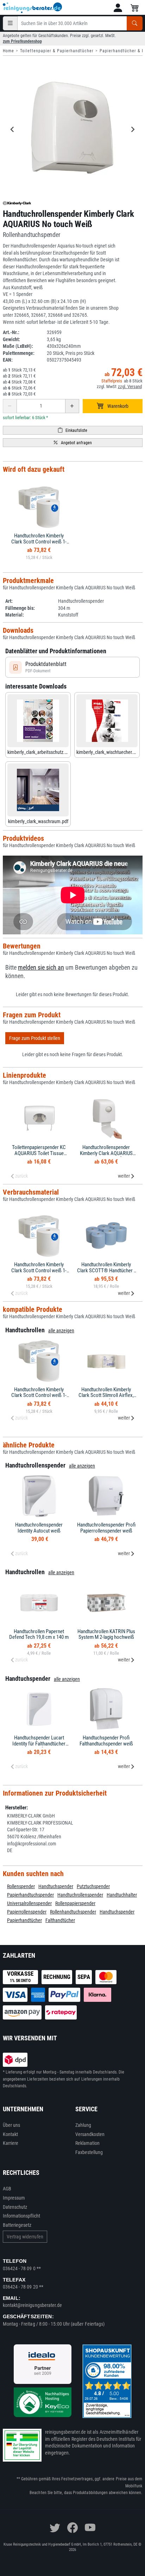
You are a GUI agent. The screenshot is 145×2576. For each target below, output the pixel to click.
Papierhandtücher (24, 1920)
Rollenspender (21, 1886)
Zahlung (83, 2125)
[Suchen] (135, 23)
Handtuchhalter (122, 1895)
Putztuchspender (93, 1886)
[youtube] (90, 2528)
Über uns (12, 2125)
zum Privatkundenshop (22, 41)
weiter (124, 1176)
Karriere (11, 2143)
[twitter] (55, 2528)
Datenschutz (15, 2207)
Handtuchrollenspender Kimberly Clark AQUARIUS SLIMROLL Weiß (106, 1153)
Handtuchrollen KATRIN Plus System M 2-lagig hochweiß (106, 1634)
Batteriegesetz (17, 2225)
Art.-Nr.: (11, 332)
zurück (21, 1176)
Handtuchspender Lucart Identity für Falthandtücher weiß (39, 1744)
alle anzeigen (61, 1331)
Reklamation (88, 2143)
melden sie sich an (41, 968)
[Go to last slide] (13, 130)
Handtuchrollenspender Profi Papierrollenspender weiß (106, 1528)
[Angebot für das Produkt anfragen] (73, 443)
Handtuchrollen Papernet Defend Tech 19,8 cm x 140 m (39, 1634)
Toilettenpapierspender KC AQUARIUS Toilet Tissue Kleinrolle (39, 1153)
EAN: (8, 360)
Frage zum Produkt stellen (35, 1038)
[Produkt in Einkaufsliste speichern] (73, 430)
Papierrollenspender (27, 1912)
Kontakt (11, 2134)
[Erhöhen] (72, 406)
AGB (7, 2189)
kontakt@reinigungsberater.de (33, 2305)
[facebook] (72, 2528)
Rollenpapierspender (75, 1903)
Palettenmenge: (19, 353)
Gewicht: (11, 339)
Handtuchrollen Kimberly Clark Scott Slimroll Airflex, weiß (106, 1395)
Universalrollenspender (29, 1903)
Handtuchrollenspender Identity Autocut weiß (39, 1528)
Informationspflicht (21, 2216)
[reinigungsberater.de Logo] (33, 8)
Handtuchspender (56, 1886)
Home (8, 51)
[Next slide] (133, 130)
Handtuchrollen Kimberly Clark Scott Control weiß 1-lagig (39, 542)
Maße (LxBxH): (18, 346)
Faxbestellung (89, 2152)
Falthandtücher (60, 1920)
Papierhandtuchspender (30, 1895)
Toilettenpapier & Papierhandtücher (57, 51)
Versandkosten (90, 2134)
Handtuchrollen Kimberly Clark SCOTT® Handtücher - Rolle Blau (106, 1270)
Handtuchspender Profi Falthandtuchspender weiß (106, 1741)
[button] (118, 8)
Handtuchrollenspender (80, 1895)
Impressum (14, 2198)
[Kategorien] (10, 23)
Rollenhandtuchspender (73, 1912)
